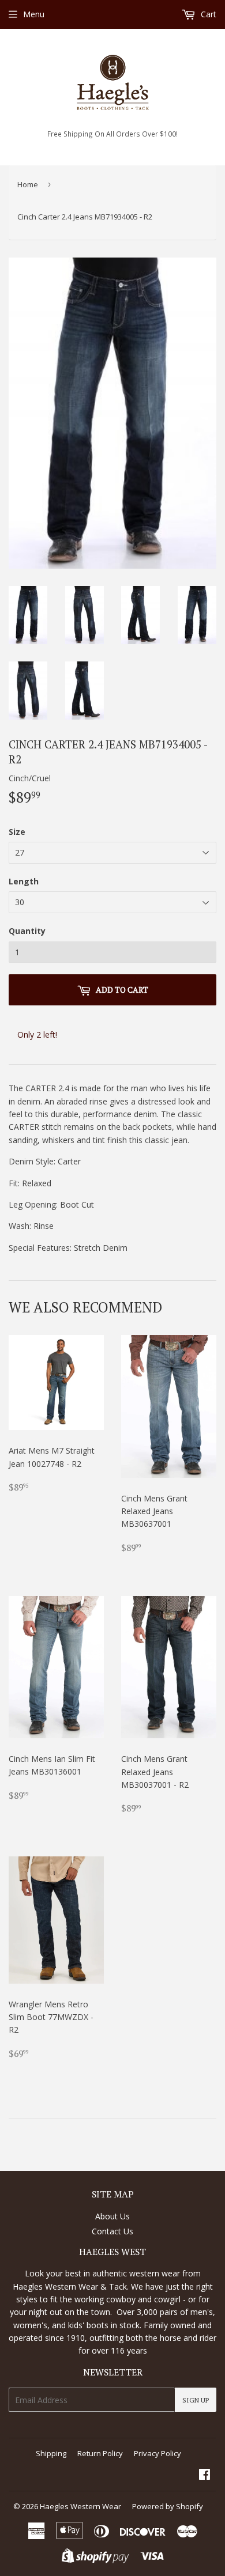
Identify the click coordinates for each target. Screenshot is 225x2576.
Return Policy (100, 2453)
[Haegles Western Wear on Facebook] (205, 2475)
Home (28, 184)
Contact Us (112, 2231)
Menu (34, 14)
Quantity (27, 931)
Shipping (51, 2453)
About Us (112, 2216)
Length (24, 881)
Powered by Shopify (168, 2506)
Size (17, 832)
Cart (207, 14)
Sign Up (196, 2400)
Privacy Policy (157, 2453)
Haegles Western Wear (80, 2506)
